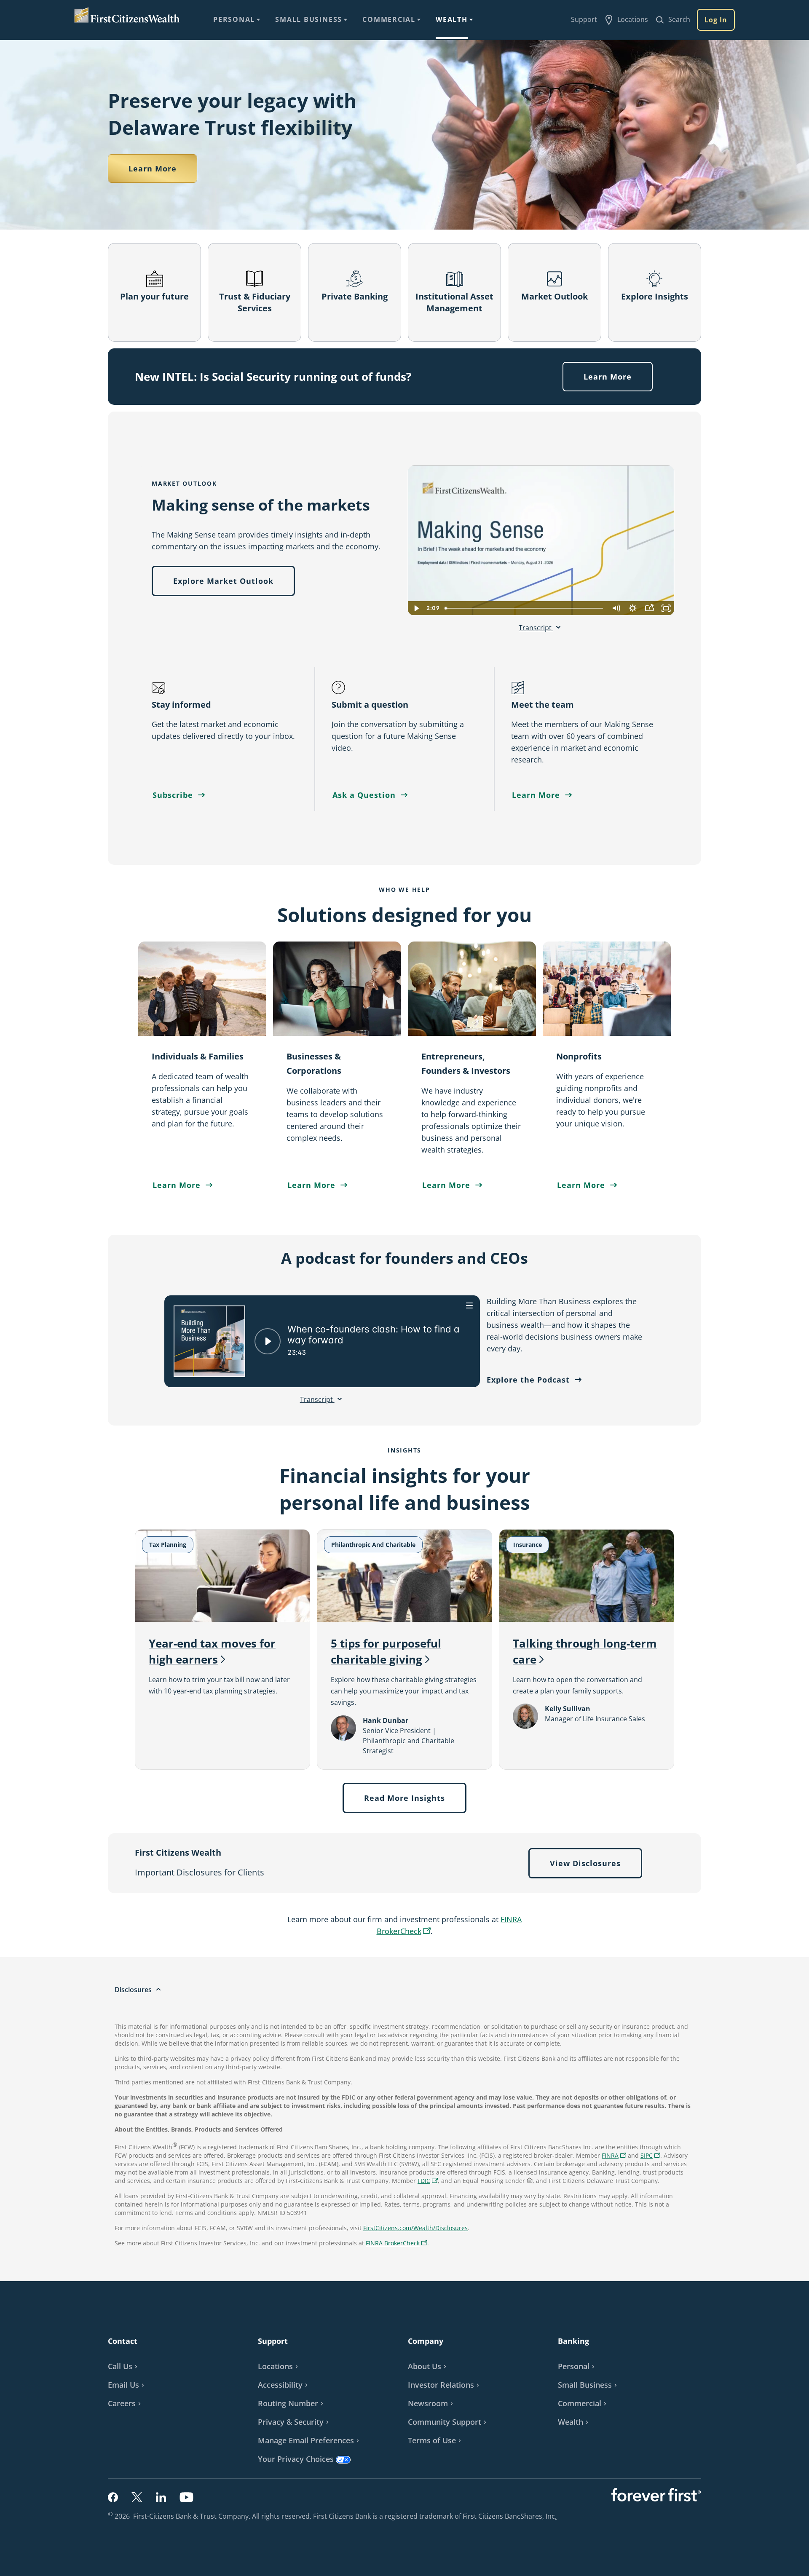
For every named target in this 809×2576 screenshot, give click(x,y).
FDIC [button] (429, 2181)
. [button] (557, 2516)
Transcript (536, 628)
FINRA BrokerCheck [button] (398, 2244)
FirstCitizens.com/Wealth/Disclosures (415, 2228)
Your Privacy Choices (296, 2459)
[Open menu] (470, 1305)
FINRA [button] (615, 2156)
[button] (650, 2155)
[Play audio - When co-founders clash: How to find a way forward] (268, 1341)
